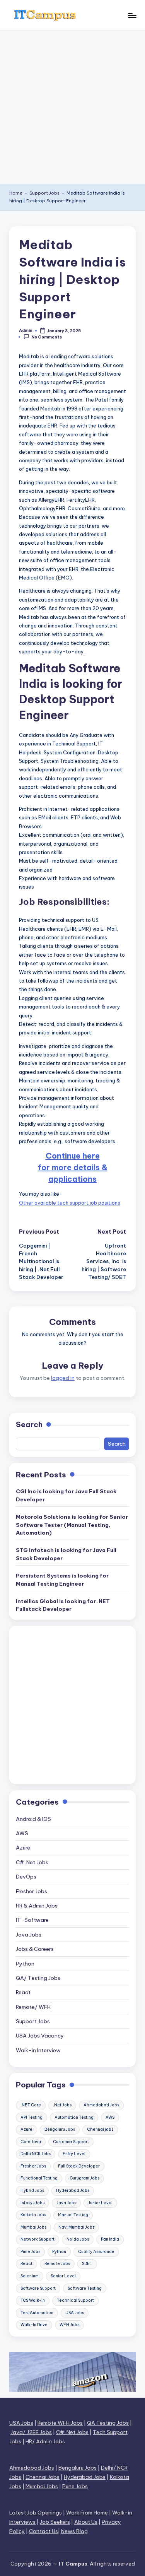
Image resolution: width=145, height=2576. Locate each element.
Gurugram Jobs (84, 2178)
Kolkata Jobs (33, 2215)
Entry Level (74, 2154)
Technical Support (75, 2300)
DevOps (26, 1877)
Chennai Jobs (43, 2477)
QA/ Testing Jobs (38, 1978)
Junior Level (100, 2203)
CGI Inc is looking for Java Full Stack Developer (66, 1495)
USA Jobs (75, 2313)
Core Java (31, 2142)
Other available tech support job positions (70, 1203)
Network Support (38, 2239)
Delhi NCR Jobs (36, 2154)
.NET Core (31, 2105)
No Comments (47, 337)
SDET (87, 2264)
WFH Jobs (69, 2325)
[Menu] (132, 15)
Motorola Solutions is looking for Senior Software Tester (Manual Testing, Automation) (72, 1525)
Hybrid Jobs (32, 2191)
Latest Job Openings (36, 2513)
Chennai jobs (100, 2129)
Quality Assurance (96, 2252)
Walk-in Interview (38, 2050)
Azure (23, 1848)
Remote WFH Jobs (60, 2423)
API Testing (32, 2117)
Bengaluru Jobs (60, 2129)
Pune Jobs (30, 2252)
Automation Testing (74, 2117)
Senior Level (63, 2276)
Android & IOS (33, 1819)
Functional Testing (39, 2178)
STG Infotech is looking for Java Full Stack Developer (66, 1554)
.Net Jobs (62, 2105)
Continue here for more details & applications (73, 1167)
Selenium (30, 2276)
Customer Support (71, 2142)
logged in (63, 1378)
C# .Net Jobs (32, 1862)
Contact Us (43, 2531)
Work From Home (87, 2513)
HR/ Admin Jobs (45, 2441)
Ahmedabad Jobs (101, 2105)
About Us (86, 2522)
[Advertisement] (72, 107)
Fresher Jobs (32, 1891)
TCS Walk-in (33, 2300)
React (23, 1992)
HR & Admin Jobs (37, 1906)
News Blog (74, 2531)
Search (29, 1424)
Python (25, 1964)
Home (16, 193)
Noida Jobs (78, 2239)
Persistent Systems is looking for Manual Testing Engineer (62, 1579)
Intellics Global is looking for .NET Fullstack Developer (63, 1605)
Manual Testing (73, 2215)
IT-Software (32, 1920)
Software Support (38, 2288)
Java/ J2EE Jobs (31, 2432)
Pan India (110, 2239)
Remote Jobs (57, 2264)
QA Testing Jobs (108, 2423)
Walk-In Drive (34, 2325)
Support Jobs (44, 193)
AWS (22, 1833)
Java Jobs (29, 1935)
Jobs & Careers (35, 1949)
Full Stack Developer (79, 2166)
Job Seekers (55, 2522)
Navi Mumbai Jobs (76, 2227)
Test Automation (37, 2313)
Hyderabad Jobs (73, 2191)
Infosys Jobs (32, 2203)
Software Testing (85, 2288)
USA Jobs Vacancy (40, 2036)
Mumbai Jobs (33, 2227)
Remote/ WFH (33, 2007)
